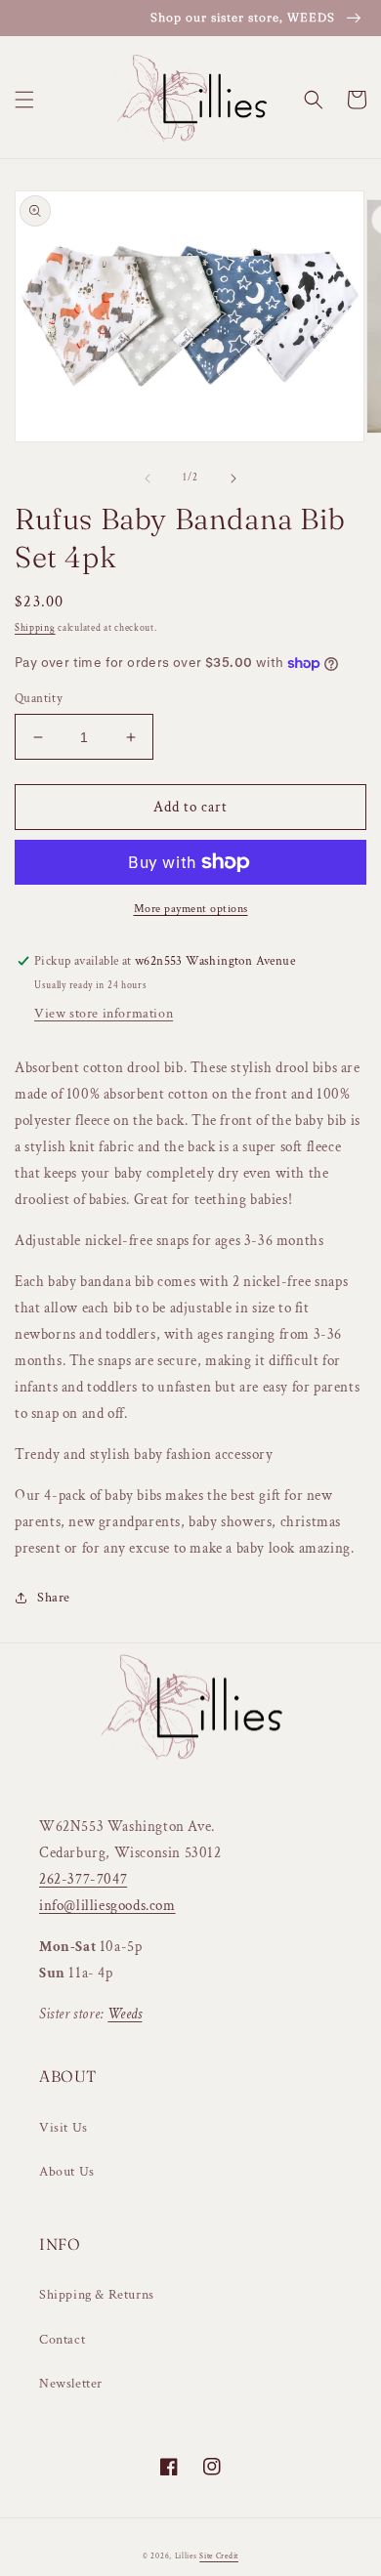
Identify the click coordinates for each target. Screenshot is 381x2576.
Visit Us (63, 2128)
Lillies (188, 2556)
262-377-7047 (83, 1879)
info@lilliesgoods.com (107, 1906)
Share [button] (54, 1598)
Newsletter (71, 2384)
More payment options (191, 909)
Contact (62, 2340)
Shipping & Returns (97, 2295)
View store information (104, 1014)
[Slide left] (148, 478)
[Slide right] (233, 478)
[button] (24, 100)
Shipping (35, 628)
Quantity (39, 699)
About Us (67, 2172)
